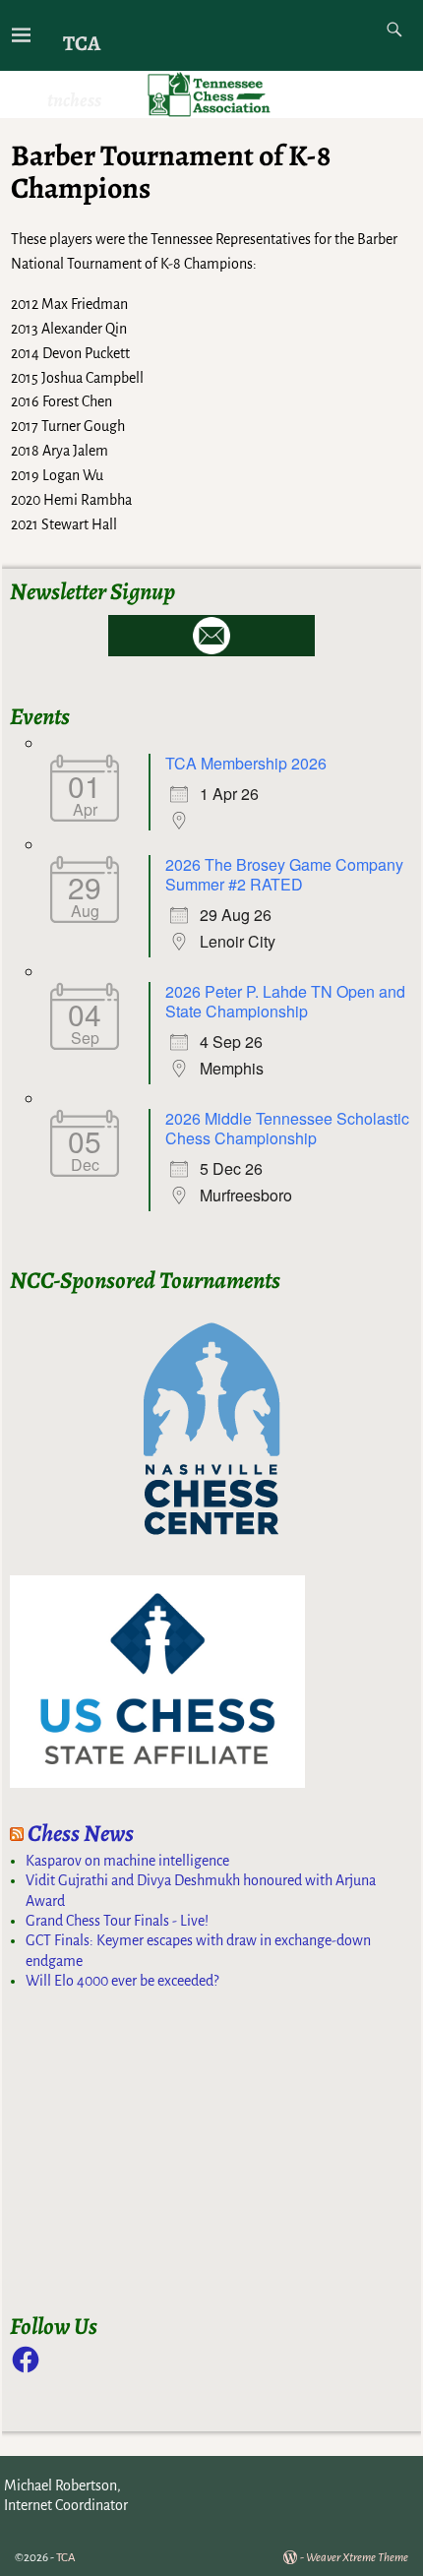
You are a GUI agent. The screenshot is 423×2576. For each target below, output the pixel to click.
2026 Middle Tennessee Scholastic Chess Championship (287, 1128)
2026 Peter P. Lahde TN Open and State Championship (285, 1001)
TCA (82, 43)
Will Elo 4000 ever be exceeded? (122, 1981)
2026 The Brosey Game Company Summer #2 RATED (284, 874)
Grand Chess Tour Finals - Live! (117, 1921)
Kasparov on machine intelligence (127, 1861)
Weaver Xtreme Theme (357, 2558)
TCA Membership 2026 (246, 763)
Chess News (81, 1833)
